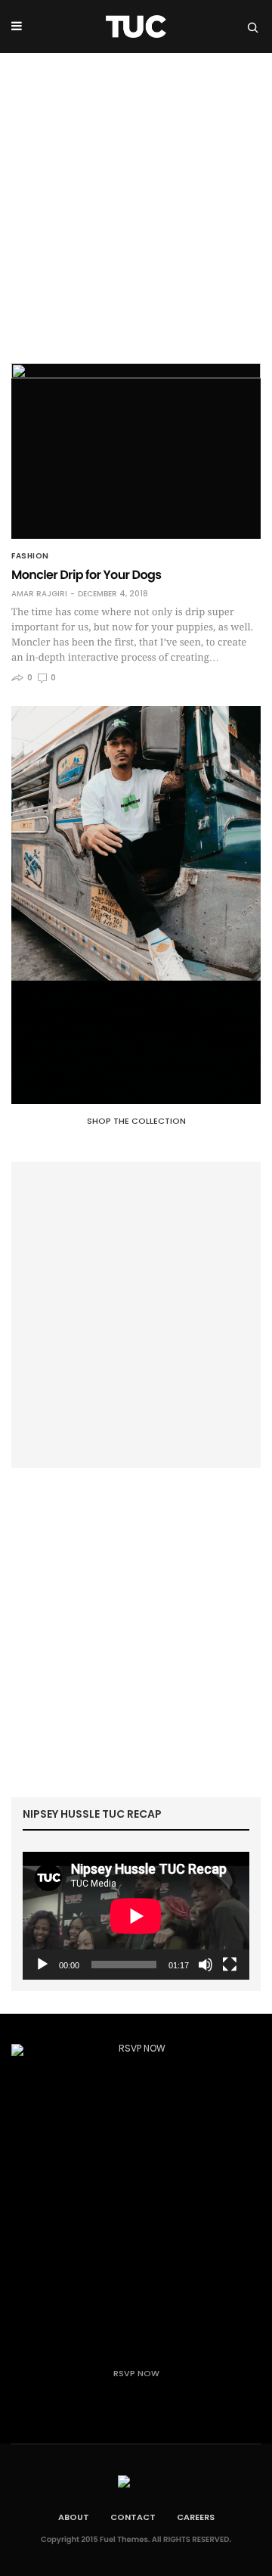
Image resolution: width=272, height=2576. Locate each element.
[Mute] (206, 1965)
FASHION (30, 556)
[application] (136, 1916)
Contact (133, 2517)
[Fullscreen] (230, 1965)
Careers (196, 2517)
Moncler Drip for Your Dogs (86, 575)
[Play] (42, 1965)
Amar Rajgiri (39, 594)
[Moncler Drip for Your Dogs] (136, 451)
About (74, 2517)
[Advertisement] (136, 197)
